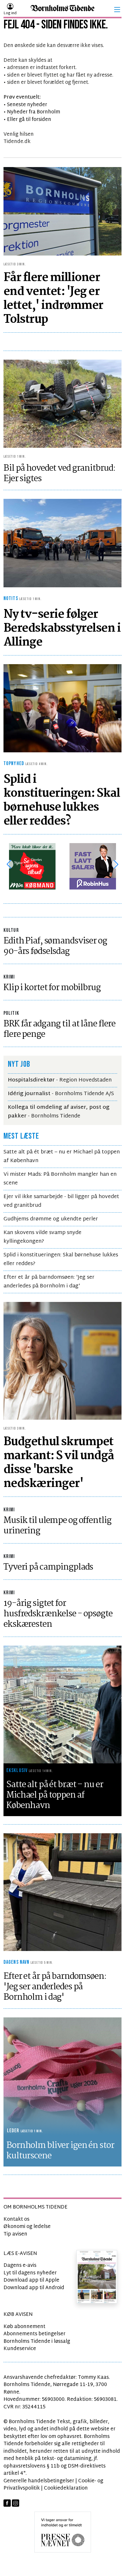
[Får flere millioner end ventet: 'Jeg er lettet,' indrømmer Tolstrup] (63, 211)
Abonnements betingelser (34, 2334)
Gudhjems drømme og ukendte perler (51, 1219)
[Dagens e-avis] (97, 2277)
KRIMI (9, 977)
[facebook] (7, 2503)
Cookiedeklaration (66, 2488)
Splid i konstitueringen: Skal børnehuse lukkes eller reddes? (61, 1259)
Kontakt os (16, 2219)
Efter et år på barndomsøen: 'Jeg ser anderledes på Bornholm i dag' (49, 1282)
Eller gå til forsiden (29, 120)
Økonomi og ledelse (27, 2227)
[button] (117, 10)
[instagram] (16, 2503)
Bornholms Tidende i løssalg (37, 2342)
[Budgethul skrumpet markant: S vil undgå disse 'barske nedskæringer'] (63, 1361)
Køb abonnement (24, 2327)
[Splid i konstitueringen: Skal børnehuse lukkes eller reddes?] (63, 708)
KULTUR (11, 930)
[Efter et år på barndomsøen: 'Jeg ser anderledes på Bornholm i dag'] (63, 1892)
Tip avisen (15, 2234)
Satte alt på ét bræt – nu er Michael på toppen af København (62, 1156)
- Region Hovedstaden (60, 1080)
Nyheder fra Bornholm (34, 112)
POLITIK (11, 1013)
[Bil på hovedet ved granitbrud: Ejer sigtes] (63, 404)
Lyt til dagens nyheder (30, 2273)
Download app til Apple (31, 2280)
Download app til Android (34, 2288)
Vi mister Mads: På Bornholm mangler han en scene (60, 1179)
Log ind (10, 13)
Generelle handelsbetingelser (39, 2481)
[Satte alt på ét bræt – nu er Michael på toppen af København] (63, 1705)
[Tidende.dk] (63, 10)
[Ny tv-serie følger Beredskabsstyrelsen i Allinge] (63, 543)
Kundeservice (20, 2349)
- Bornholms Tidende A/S (61, 1094)
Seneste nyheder (27, 105)
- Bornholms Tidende (59, 1112)
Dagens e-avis (20, 2266)
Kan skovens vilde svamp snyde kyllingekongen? (42, 1237)
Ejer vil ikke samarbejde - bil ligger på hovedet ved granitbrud (61, 1201)
